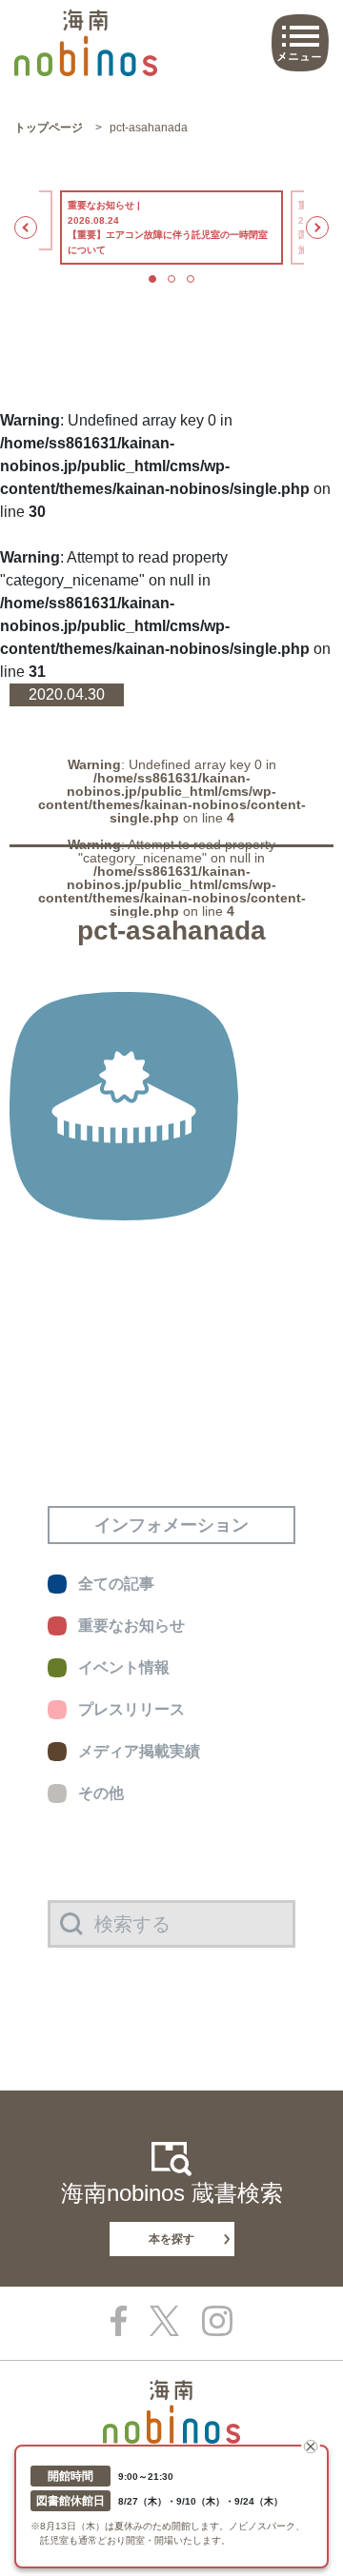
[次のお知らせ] (317, 228)
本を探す (171, 2239)
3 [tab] (191, 279)
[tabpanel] (171, 228)
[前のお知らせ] (26, 228)
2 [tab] (171, 279)
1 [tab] (152, 279)
